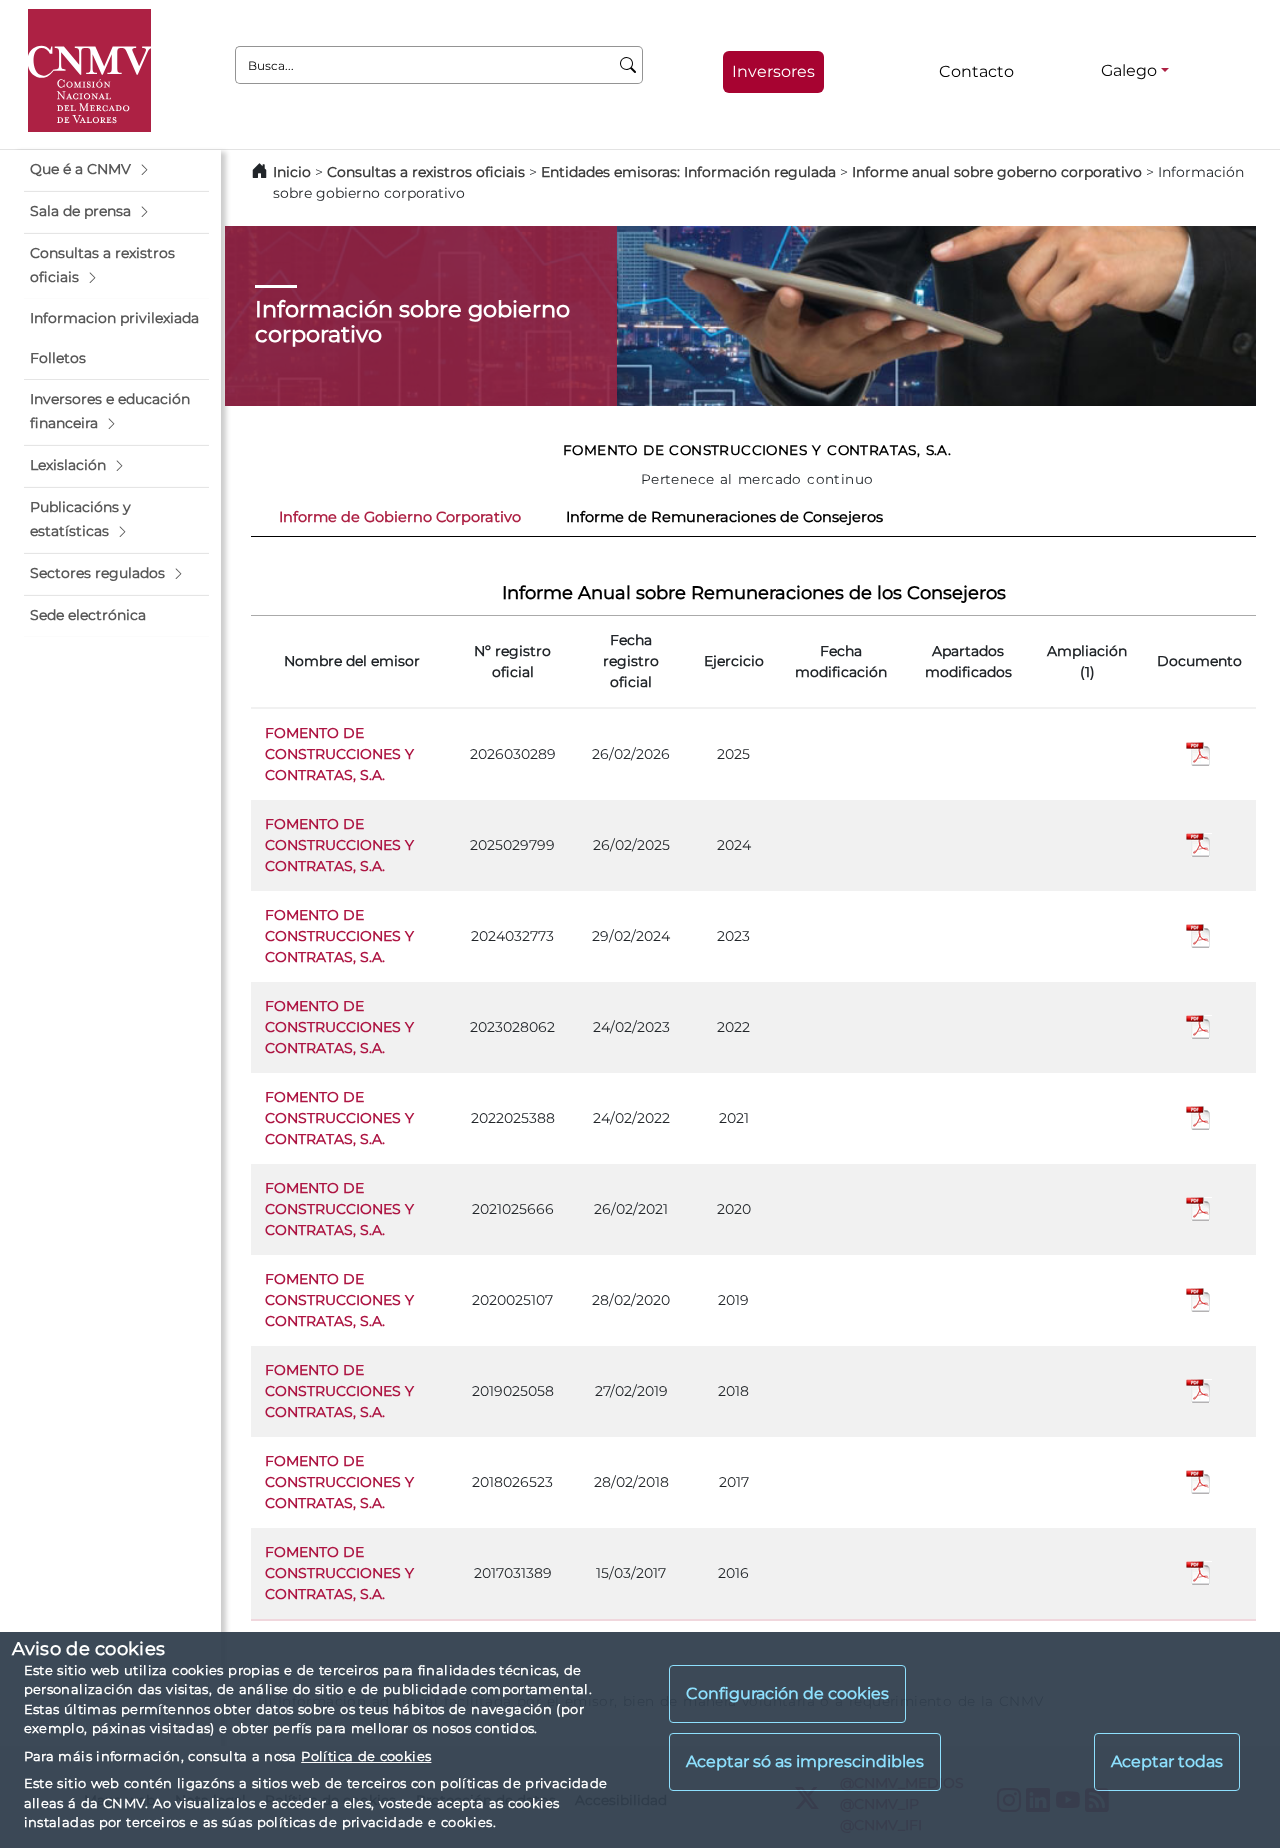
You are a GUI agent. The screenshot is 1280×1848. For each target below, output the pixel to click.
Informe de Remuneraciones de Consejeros (724, 517)
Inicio (292, 172)
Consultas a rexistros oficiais (426, 172)
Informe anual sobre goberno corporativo (997, 172)
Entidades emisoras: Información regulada (688, 172)
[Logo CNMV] (89, 70)
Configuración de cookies (787, 1694)
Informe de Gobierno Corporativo (400, 517)
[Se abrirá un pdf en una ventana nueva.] (1199, 753)
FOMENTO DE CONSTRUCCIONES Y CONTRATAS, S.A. (339, 754)
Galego (1129, 70)
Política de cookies (366, 1756)
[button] (116, 170)
